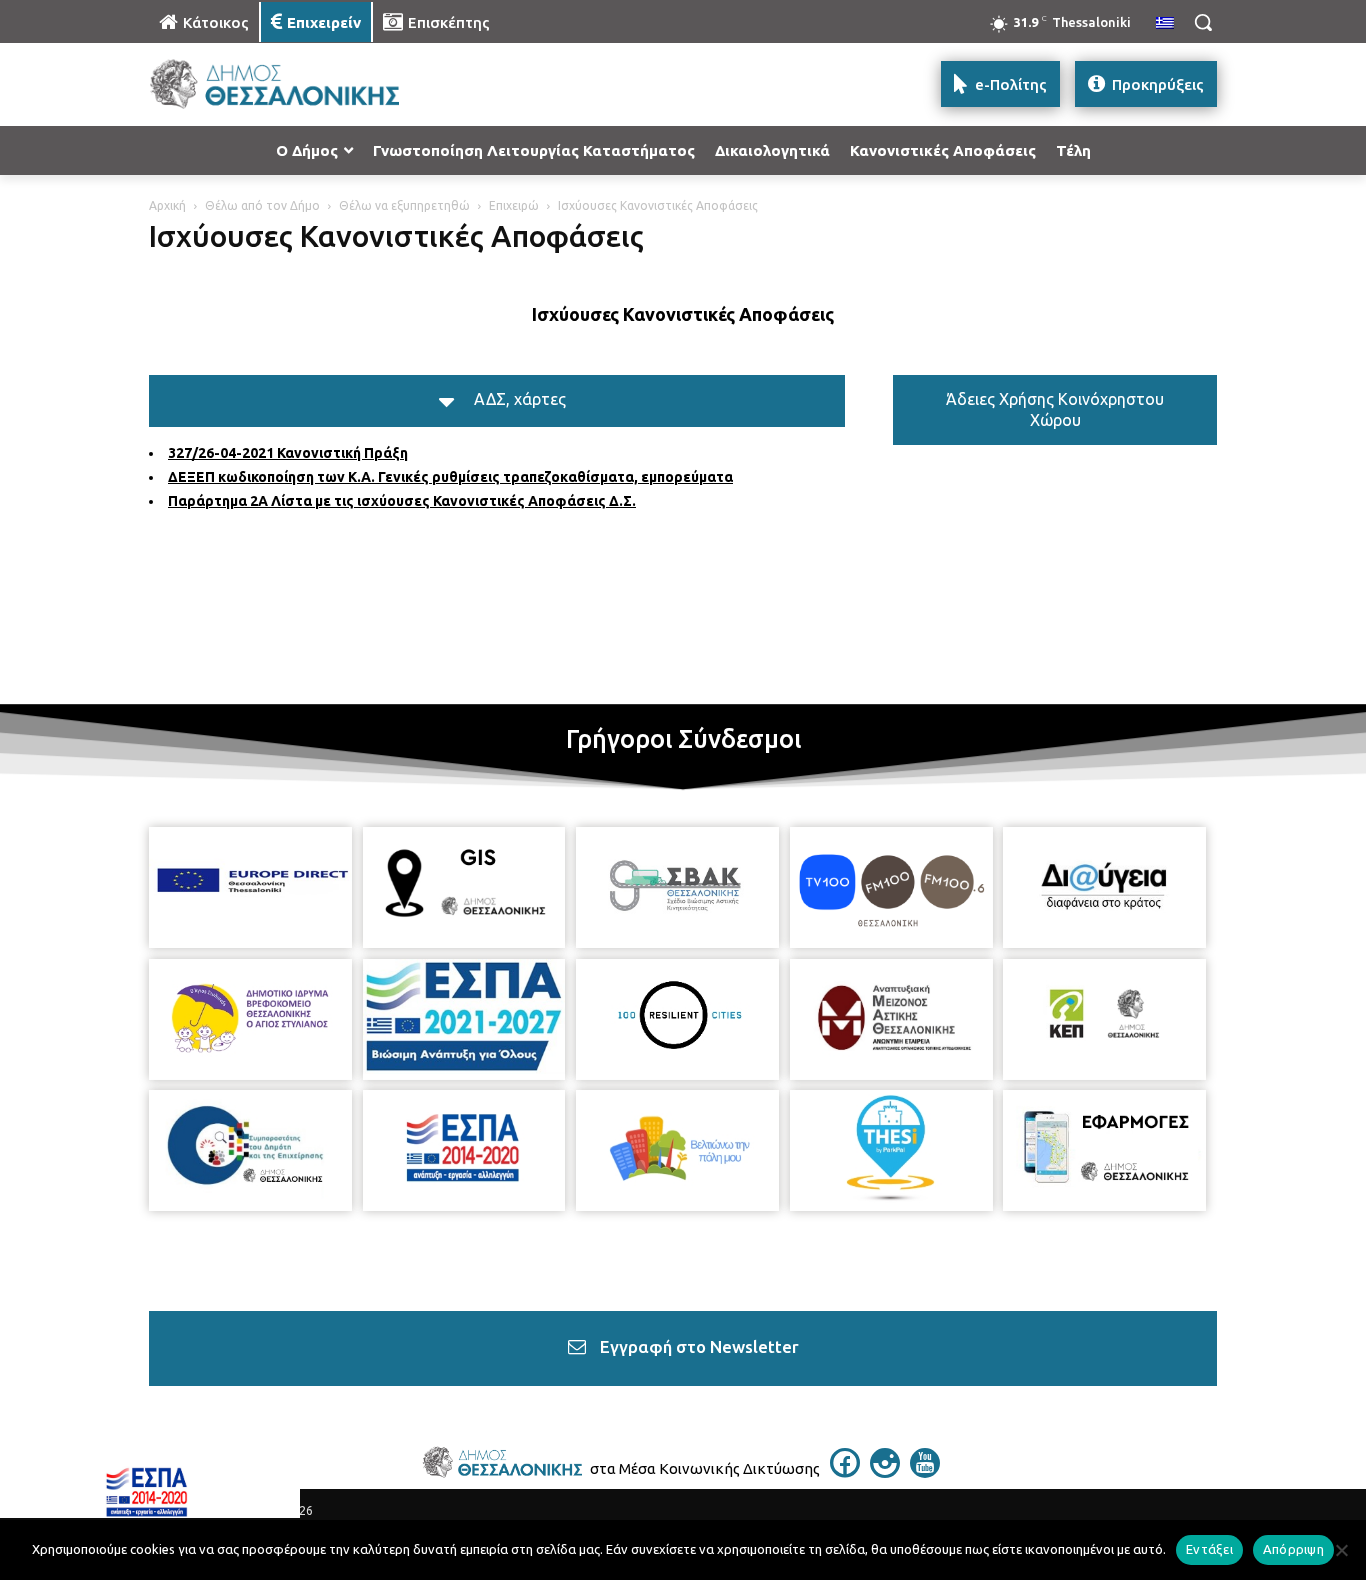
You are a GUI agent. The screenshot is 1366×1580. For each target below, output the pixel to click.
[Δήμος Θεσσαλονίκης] (309, 84)
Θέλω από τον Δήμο (262, 205)
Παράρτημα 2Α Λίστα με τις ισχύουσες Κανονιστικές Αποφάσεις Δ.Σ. (402, 501)
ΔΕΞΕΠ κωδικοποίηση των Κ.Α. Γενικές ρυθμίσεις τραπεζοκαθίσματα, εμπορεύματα (450, 477)
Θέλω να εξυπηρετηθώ (404, 205)
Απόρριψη (1293, 1549)
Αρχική (167, 205)
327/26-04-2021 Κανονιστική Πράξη (288, 453)
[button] (1203, 22)
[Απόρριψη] (1341, 1550)
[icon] (845, 1472)
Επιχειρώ (514, 205)
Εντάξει (1209, 1549)
